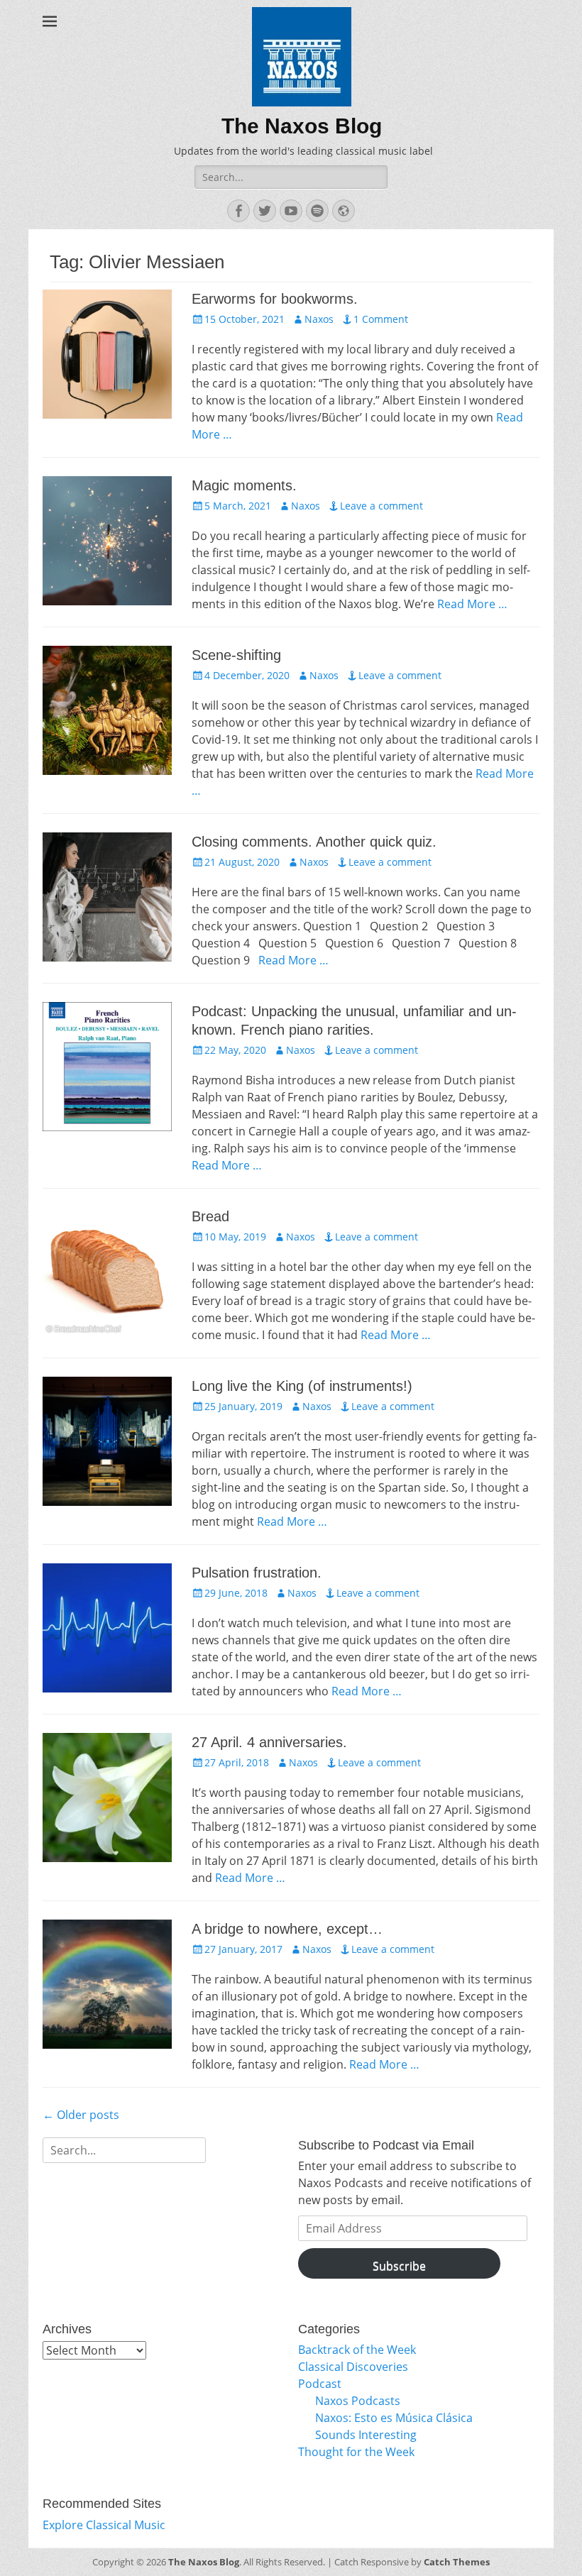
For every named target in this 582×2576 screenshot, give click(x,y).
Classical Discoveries (353, 2367)
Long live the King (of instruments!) (302, 1386)
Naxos (319, 319)
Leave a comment (381, 506)
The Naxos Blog (302, 126)
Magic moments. (244, 485)
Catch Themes (457, 2562)
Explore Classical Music (104, 2525)
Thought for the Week (356, 2452)
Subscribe (399, 2266)
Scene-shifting (236, 655)
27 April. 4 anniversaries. (269, 1742)
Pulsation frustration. (257, 1573)
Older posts (81, 2115)
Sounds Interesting (366, 2435)
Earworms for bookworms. (275, 299)
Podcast (320, 2384)
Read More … (472, 604)
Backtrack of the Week (357, 2350)
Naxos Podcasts (358, 2401)
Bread (210, 1216)
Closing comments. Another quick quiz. (314, 842)
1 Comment (381, 319)
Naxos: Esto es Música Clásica (394, 2418)
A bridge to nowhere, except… (287, 1929)
